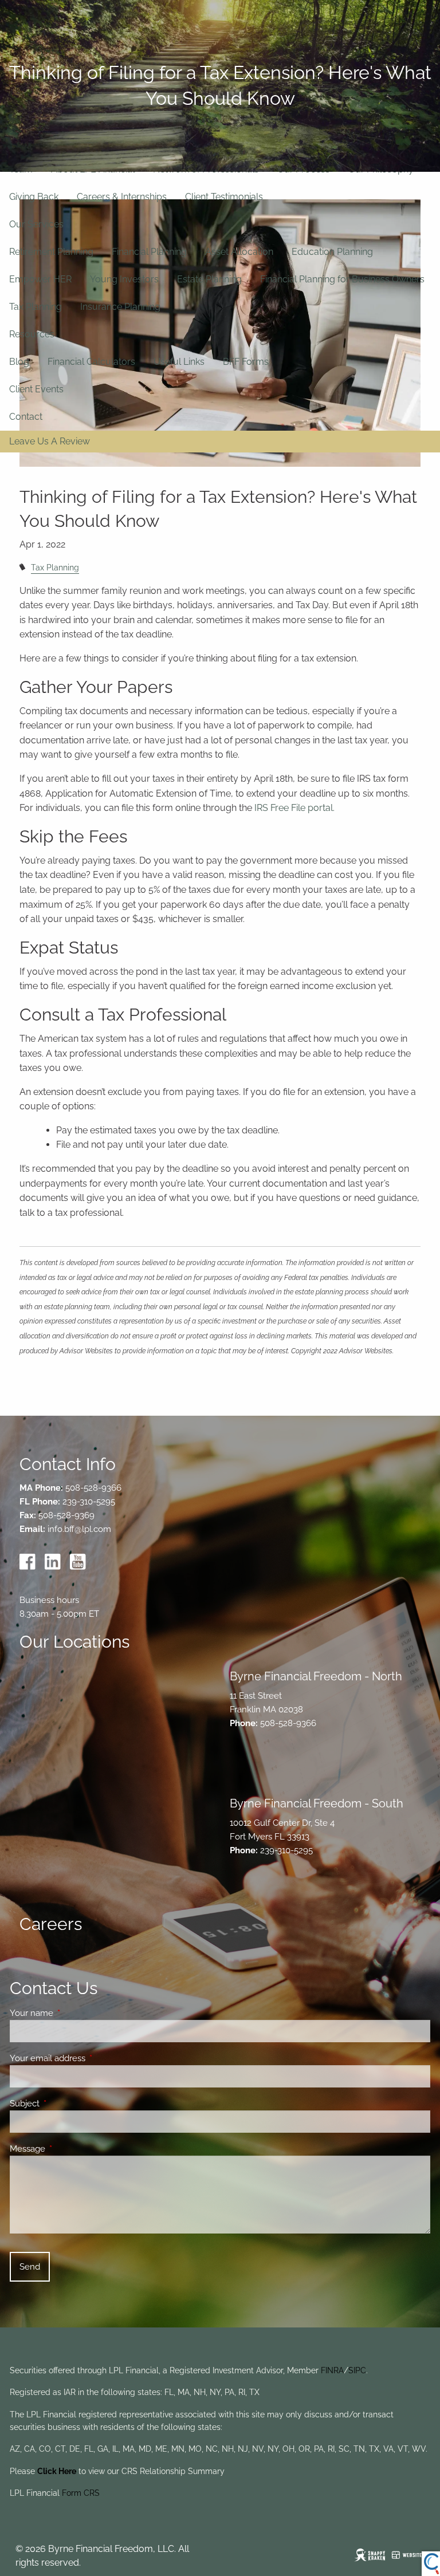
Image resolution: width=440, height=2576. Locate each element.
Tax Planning (36, 307)
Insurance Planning (120, 307)
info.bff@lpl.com (79, 1529)
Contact (26, 417)
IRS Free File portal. (294, 808)
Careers (51, 1924)
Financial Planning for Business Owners (342, 279)
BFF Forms (246, 362)
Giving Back (34, 197)
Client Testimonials (224, 197)
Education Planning (332, 252)
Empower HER (40, 279)
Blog (19, 362)
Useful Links (179, 362)
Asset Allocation (239, 252)
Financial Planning (149, 252)
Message (69, 2149)
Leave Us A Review (50, 442)
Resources (32, 334)
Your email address (89, 2058)
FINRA (332, 2370)
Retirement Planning (51, 252)
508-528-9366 (93, 1488)
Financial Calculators (91, 362)
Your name (73, 2013)
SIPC (357, 2370)
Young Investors (124, 279)
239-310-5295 (89, 1502)
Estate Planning (209, 279)
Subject (66, 2104)
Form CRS (81, 2493)
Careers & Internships (122, 197)
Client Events (36, 389)
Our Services (36, 224)
